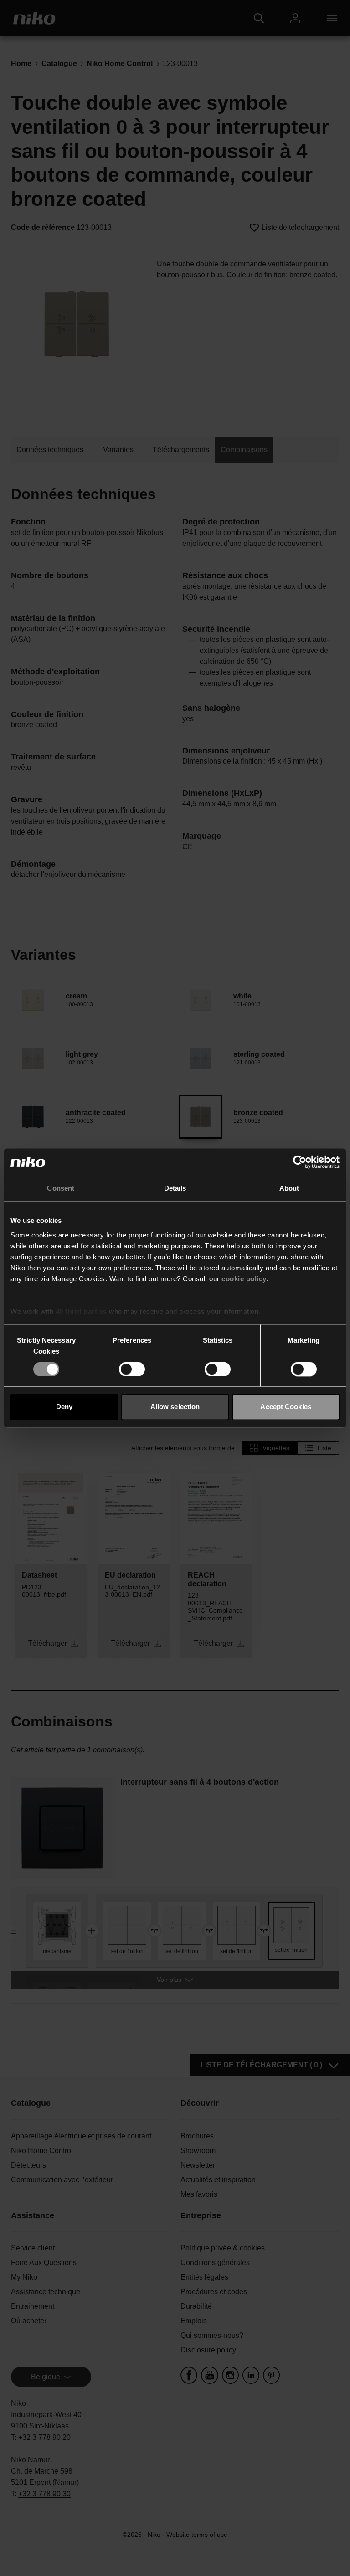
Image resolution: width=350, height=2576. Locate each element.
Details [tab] (175, 1188)
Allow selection (175, 1407)
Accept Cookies (286, 1407)
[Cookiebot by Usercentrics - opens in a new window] (300, 1162)
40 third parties (81, 1311)
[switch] (132, 1369)
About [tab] (289, 1188)
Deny (64, 1407)
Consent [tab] (61, 1188)
